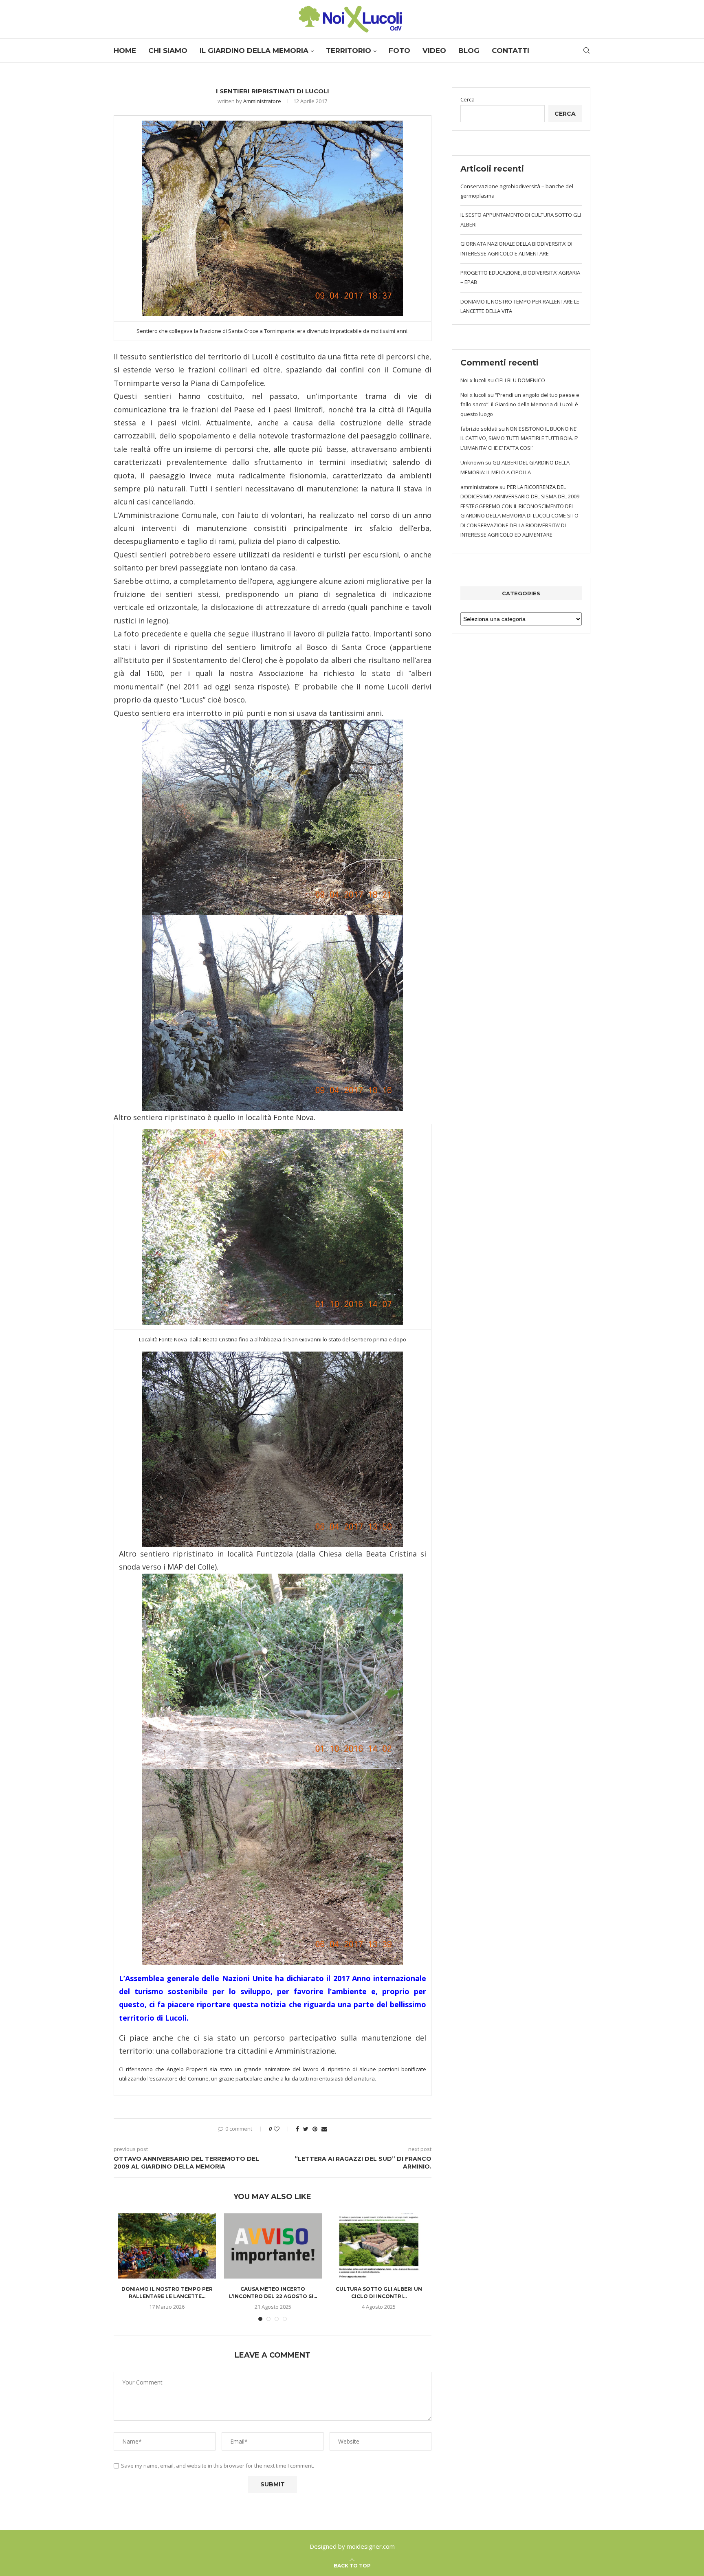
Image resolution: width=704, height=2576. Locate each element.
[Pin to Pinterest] (315, 2129)
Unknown (472, 462)
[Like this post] (282, 2129)
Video (434, 51)
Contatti (510, 51)
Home (125, 51)
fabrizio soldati (479, 429)
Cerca (467, 99)
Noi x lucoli (473, 380)
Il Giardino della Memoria (254, 51)
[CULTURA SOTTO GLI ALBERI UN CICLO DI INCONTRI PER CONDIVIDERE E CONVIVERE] (379, 2246)
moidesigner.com (371, 2546)
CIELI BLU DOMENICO (520, 380)
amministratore (479, 487)
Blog (469, 51)
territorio (349, 51)
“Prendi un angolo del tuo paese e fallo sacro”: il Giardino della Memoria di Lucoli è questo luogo (520, 404)
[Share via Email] (324, 2129)
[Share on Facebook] (297, 2129)
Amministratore (262, 101)
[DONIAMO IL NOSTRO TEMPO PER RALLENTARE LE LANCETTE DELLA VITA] (167, 2246)
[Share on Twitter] (306, 2129)
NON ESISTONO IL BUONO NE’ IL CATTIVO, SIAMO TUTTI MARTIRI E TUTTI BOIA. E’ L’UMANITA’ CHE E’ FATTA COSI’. (519, 438)
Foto (399, 51)
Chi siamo (168, 51)
